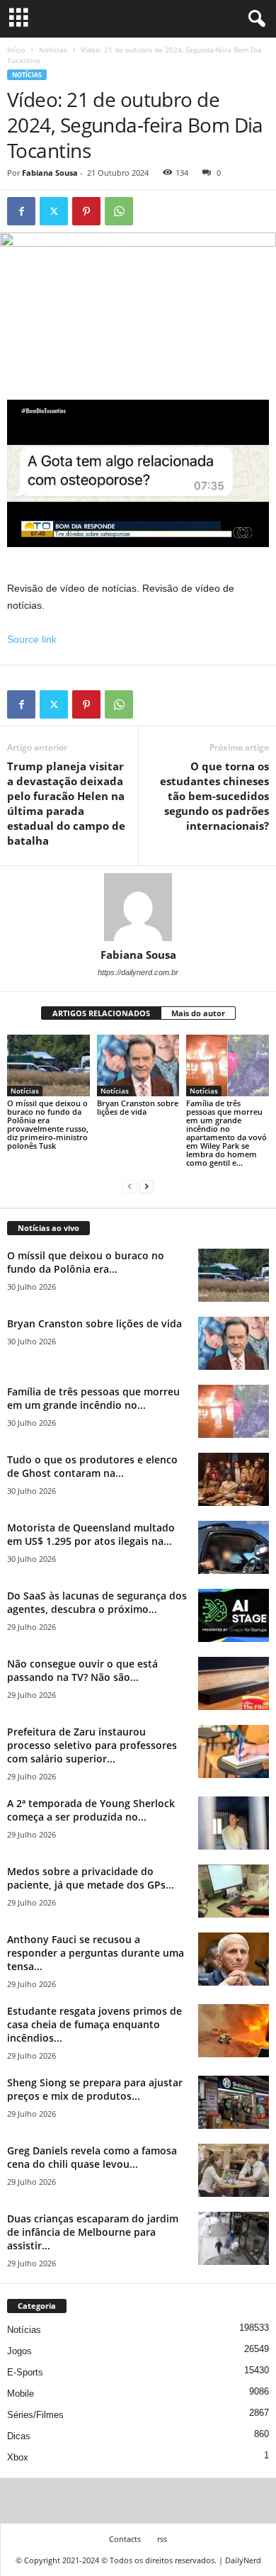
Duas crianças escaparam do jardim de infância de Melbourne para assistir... (93, 2232)
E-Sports (25, 2372)
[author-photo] (138, 907)
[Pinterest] (86, 211)
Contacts (125, 2539)
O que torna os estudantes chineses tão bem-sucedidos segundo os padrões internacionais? (214, 796)
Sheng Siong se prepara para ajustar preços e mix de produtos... (95, 2089)
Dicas (19, 2436)
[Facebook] (21, 211)
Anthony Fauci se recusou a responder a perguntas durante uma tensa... (96, 1953)
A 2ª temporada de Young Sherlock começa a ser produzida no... (91, 1810)
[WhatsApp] (119, 211)
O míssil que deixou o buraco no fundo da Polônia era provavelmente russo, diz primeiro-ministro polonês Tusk (48, 1124)
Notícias (53, 50)
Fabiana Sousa (50, 173)
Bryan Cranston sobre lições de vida (138, 1107)
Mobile (21, 2394)
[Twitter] (54, 211)
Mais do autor (198, 1013)
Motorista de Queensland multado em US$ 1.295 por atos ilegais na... (91, 1534)
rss (162, 2539)
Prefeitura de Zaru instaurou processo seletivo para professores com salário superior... (92, 1745)
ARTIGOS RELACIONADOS (101, 1013)
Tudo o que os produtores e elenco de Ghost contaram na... (92, 1466)
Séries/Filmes (35, 2415)
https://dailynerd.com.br (138, 972)
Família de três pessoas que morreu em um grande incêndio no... (93, 1398)
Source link (32, 639)
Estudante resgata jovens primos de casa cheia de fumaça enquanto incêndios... (94, 2024)
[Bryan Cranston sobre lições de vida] (138, 1065)
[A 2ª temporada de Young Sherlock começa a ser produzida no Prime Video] (234, 1823)
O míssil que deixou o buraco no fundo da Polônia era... (86, 1262)
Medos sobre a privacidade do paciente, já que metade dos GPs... (91, 1878)
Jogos (19, 2351)
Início (16, 50)
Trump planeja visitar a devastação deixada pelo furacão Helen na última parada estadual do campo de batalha (66, 803)
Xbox (18, 2457)
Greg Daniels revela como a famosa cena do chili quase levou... (92, 2157)
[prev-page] (130, 1187)
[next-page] (146, 1187)
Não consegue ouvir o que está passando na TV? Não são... (82, 1670)
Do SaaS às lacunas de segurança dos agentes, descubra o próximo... (97, 1602)
